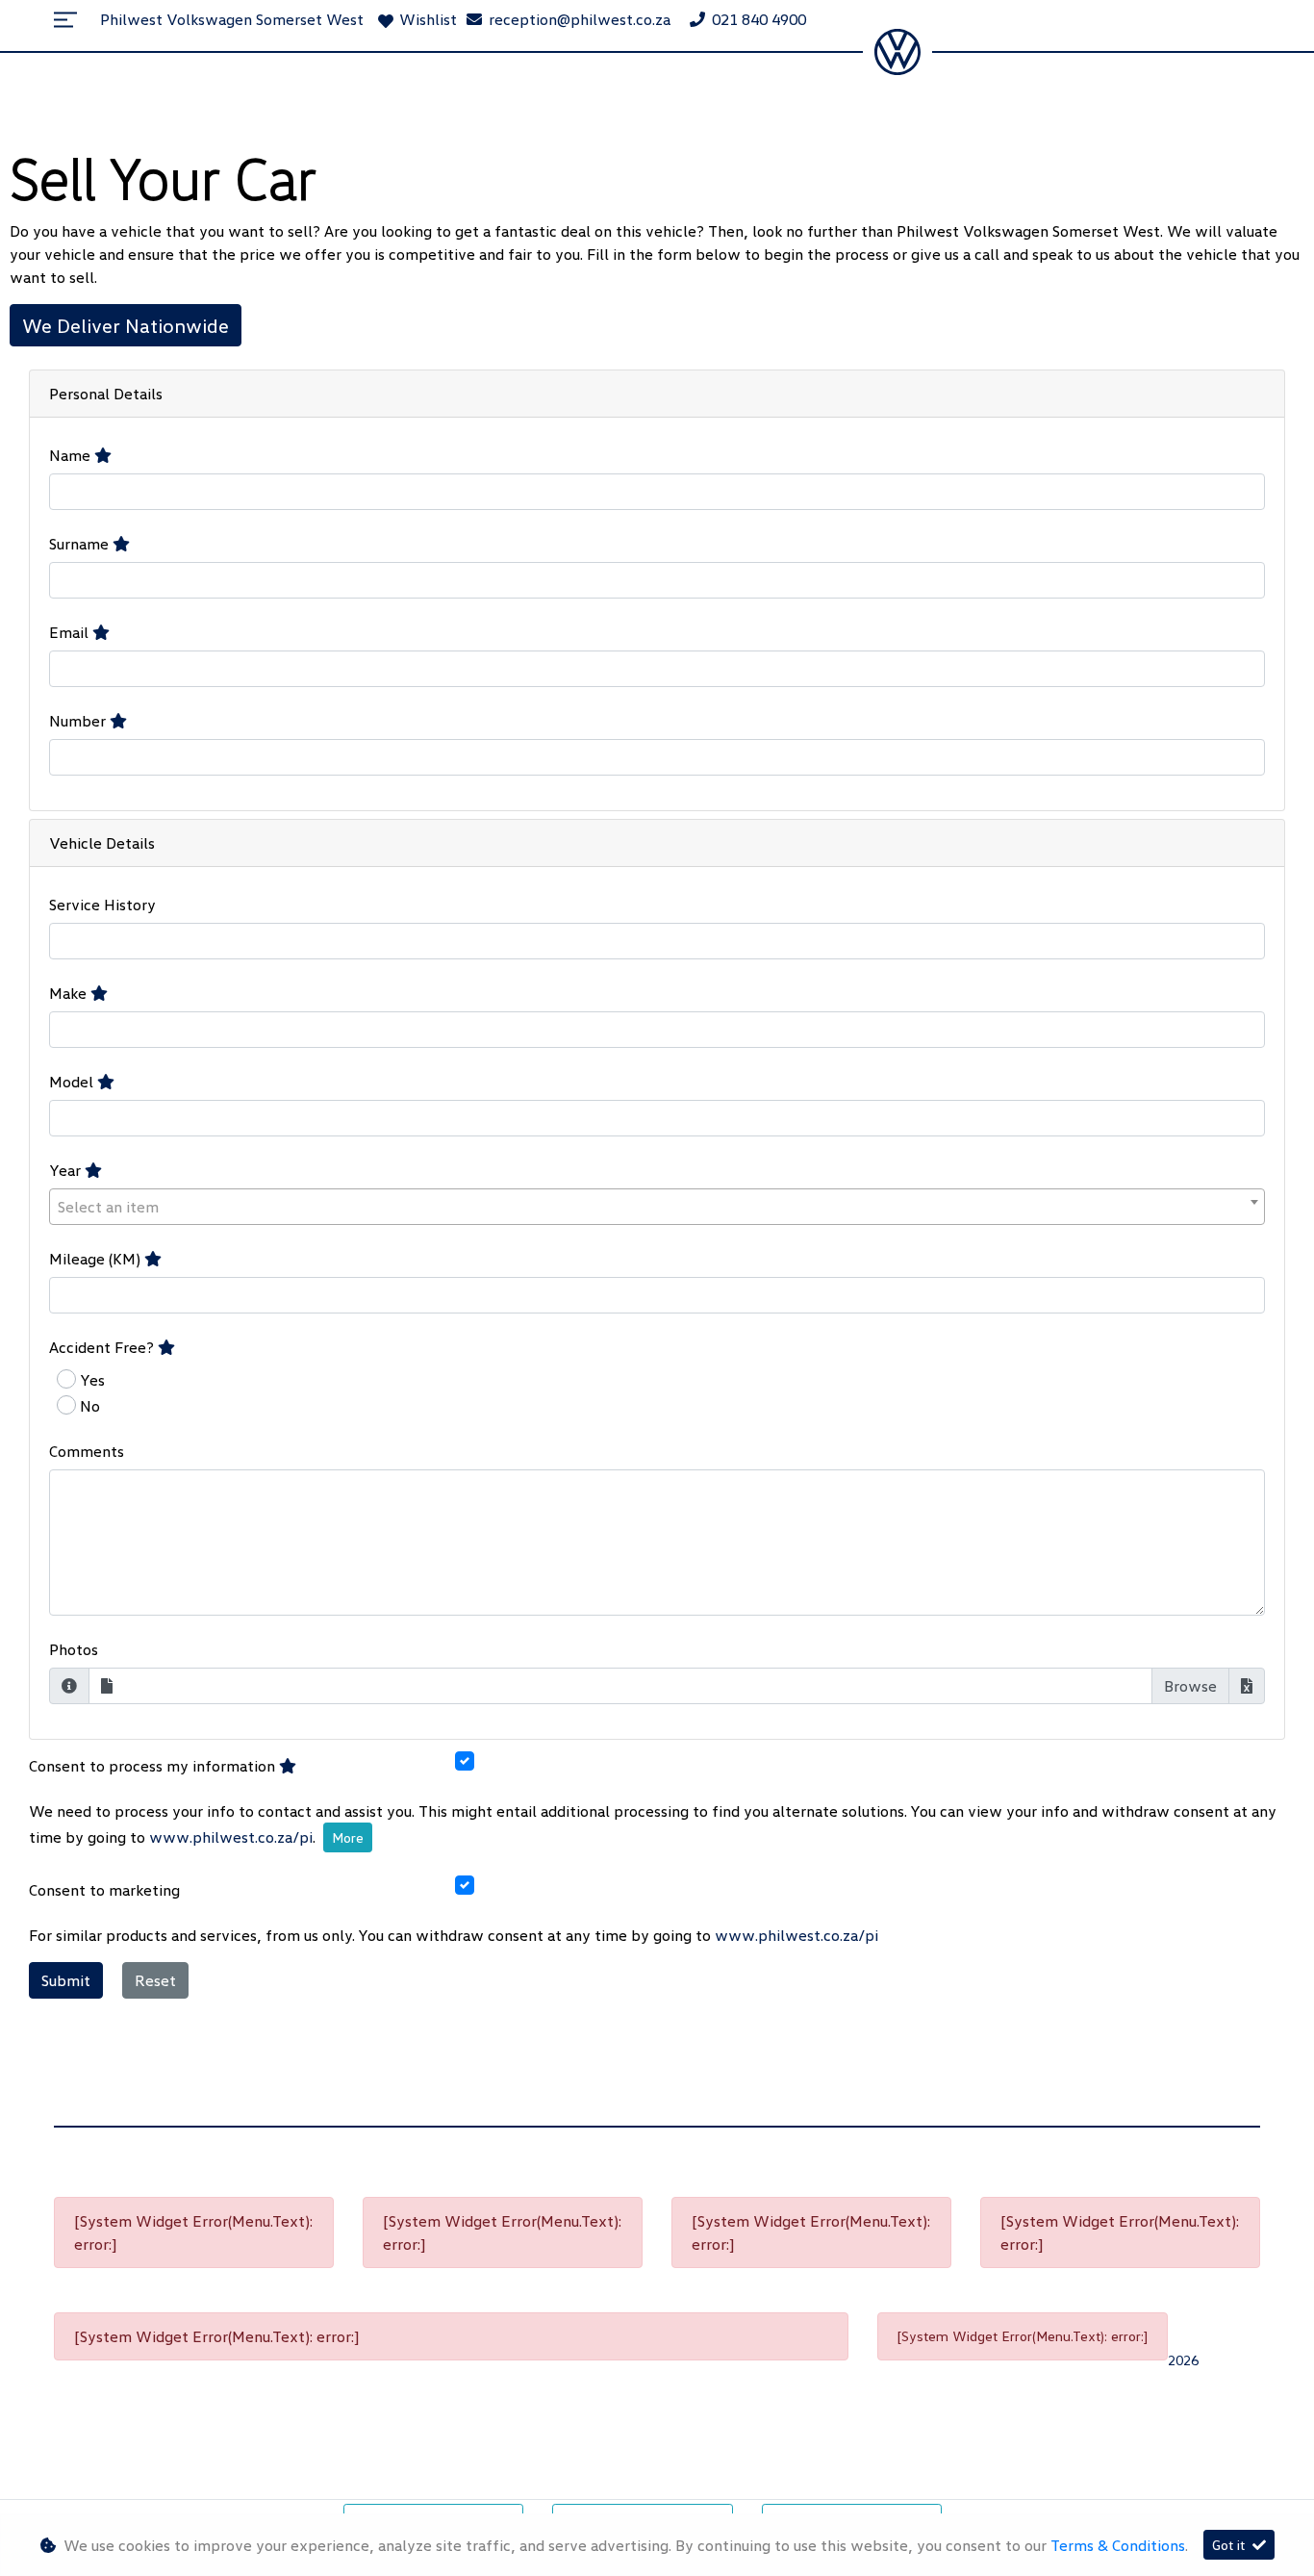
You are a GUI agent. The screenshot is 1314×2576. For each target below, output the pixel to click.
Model (73, 1082)
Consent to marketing (104, 1890)
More (348, 1837)
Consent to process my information (154, 1766)
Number (79, 721)
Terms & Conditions (1118, 2545)
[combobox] (657, 1207)
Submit (66, 1980)
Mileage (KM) (97, 1259)
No (90, 1406)
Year (67, 1170)
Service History (102, 905)
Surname (81, 544)
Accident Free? (103, 1347)
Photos (74, 1649)
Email (71, 632)
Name (72, 455)
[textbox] (657, 1207)
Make (70, 993)
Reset (155, 1980)
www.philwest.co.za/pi (231, 1837)
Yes (92, 1380)
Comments (87, 1451)
